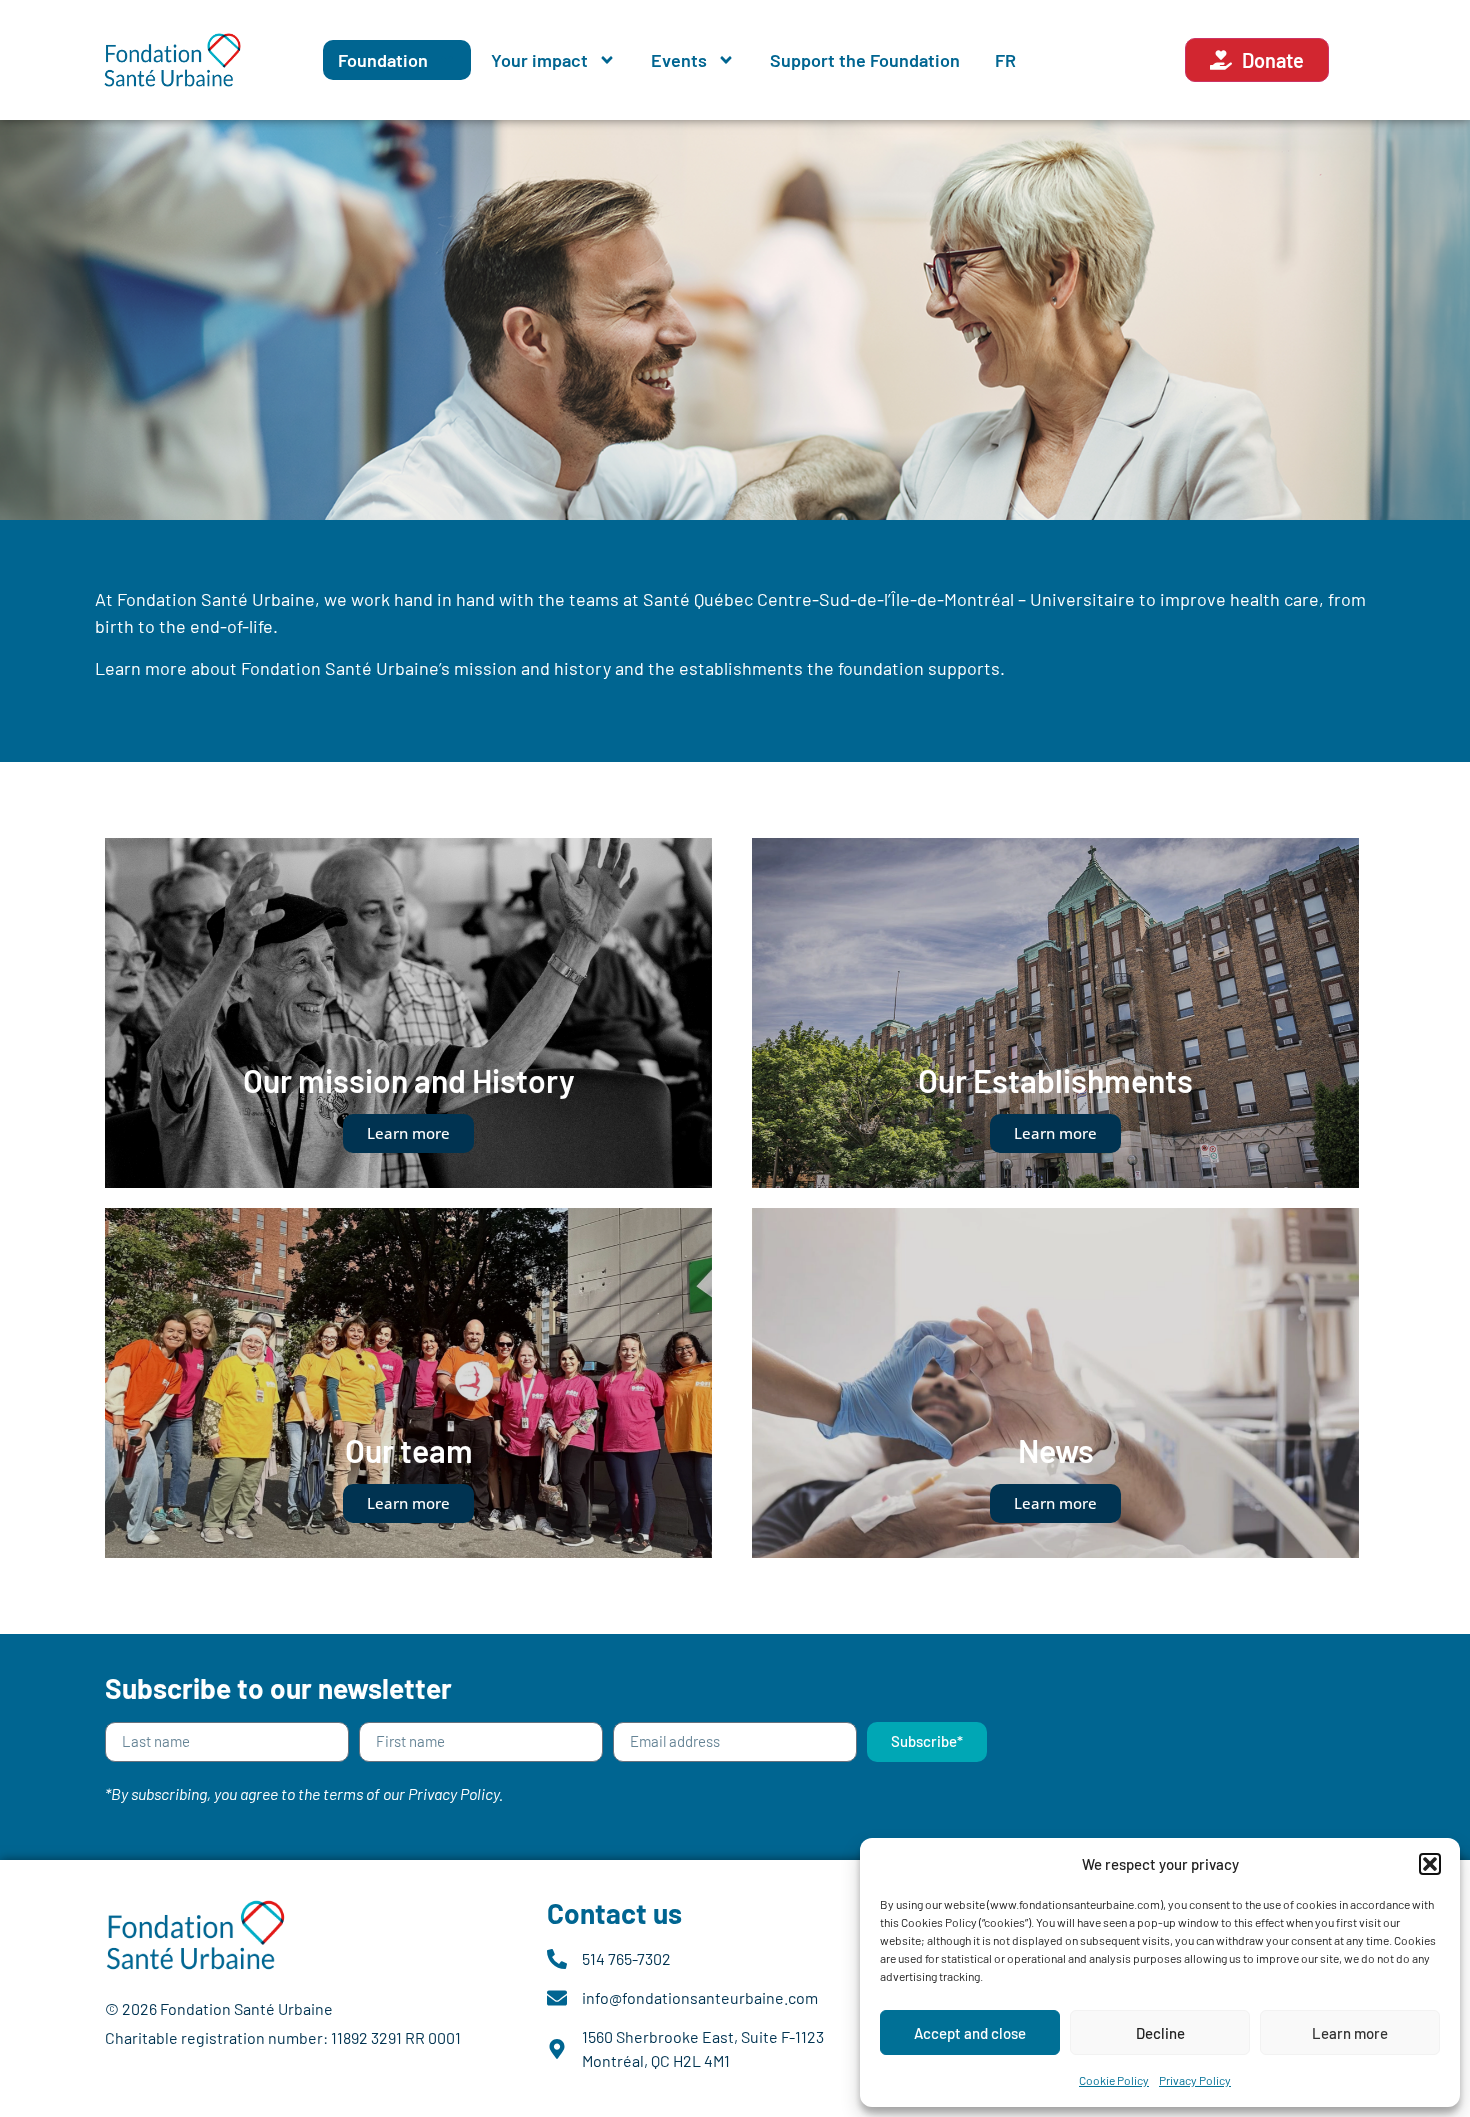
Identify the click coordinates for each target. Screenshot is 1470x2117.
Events (679, 60)
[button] (1430, 1864)
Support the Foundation (865, 60)
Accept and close (970, 2033)
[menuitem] (1005, 60)
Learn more (1350, 2033)
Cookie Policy (1114, 2080)
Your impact (539, 60)
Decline (1160, 2033)
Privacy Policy (1195, 2080)
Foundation (383, 60)
